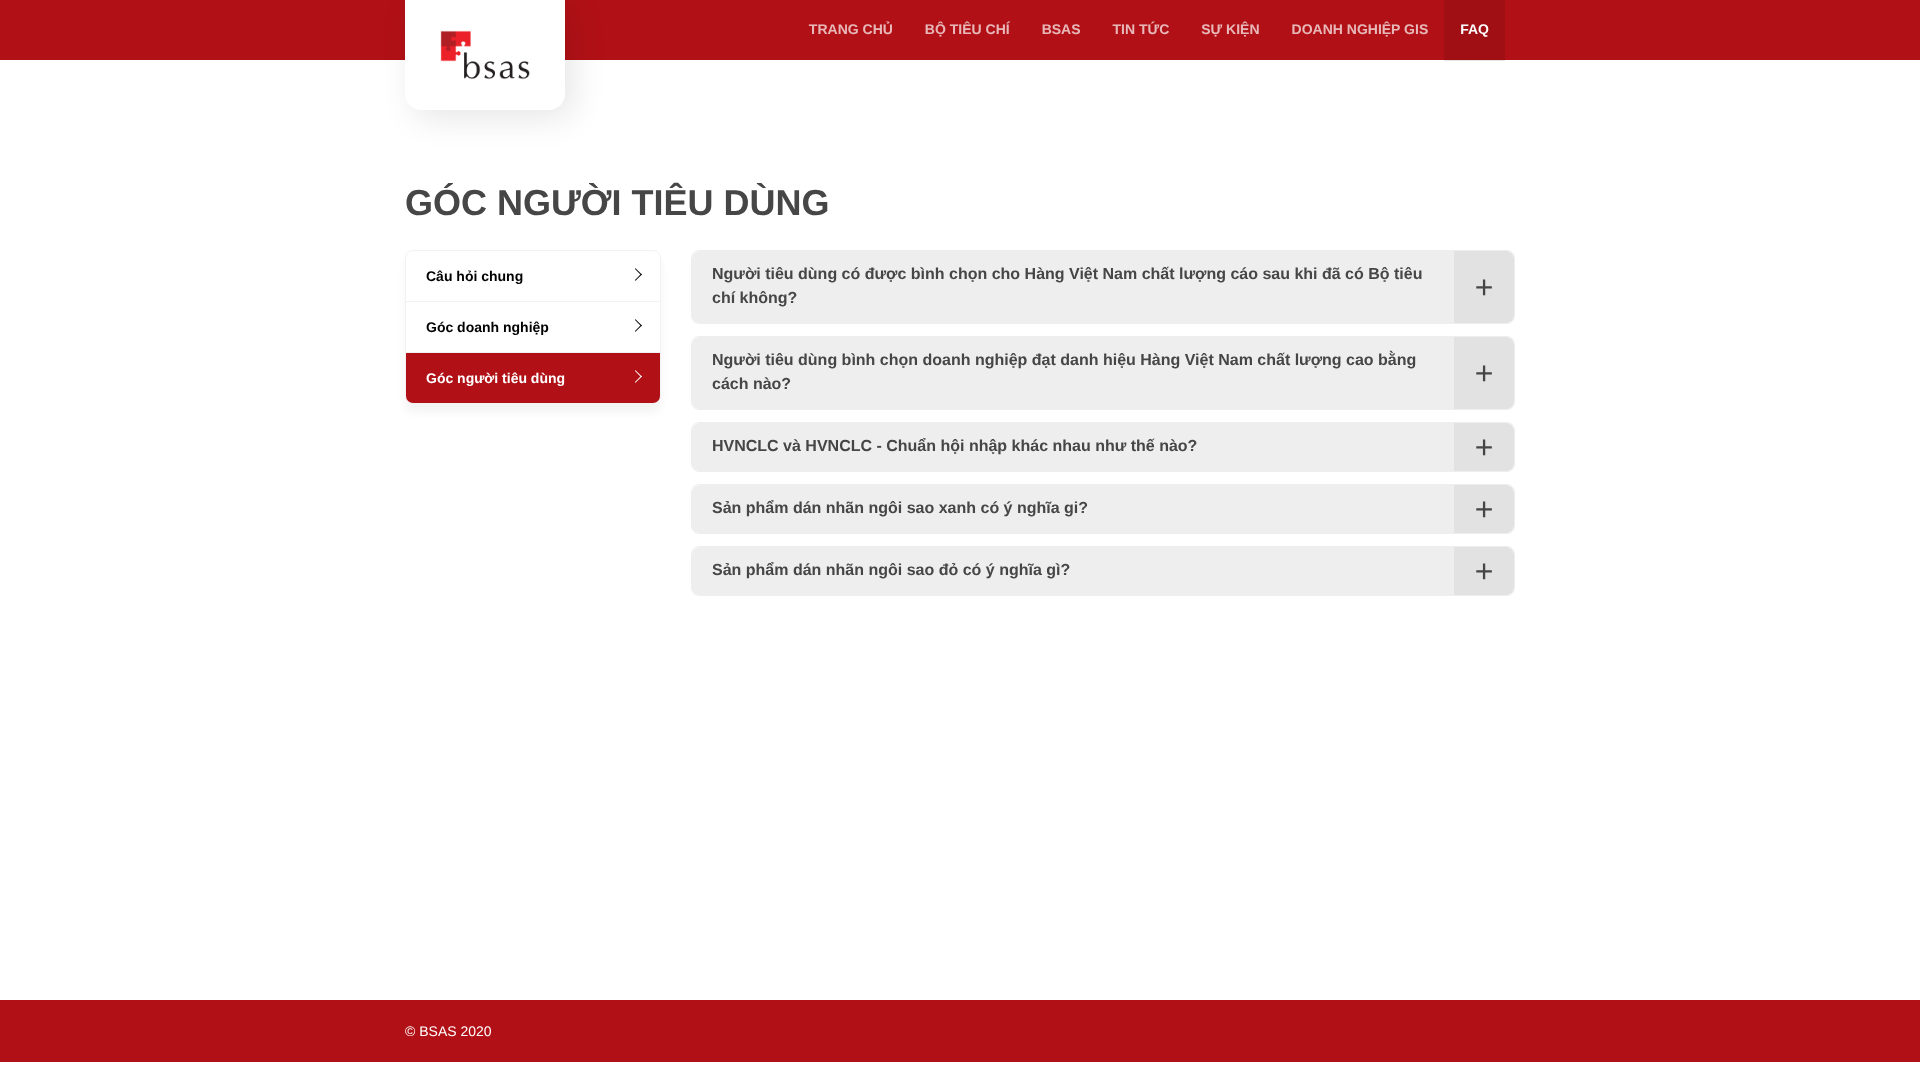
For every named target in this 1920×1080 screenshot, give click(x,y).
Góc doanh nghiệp (487, 327)
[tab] (1103, 287)
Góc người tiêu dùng (495, 378)
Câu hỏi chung (474, 276)
